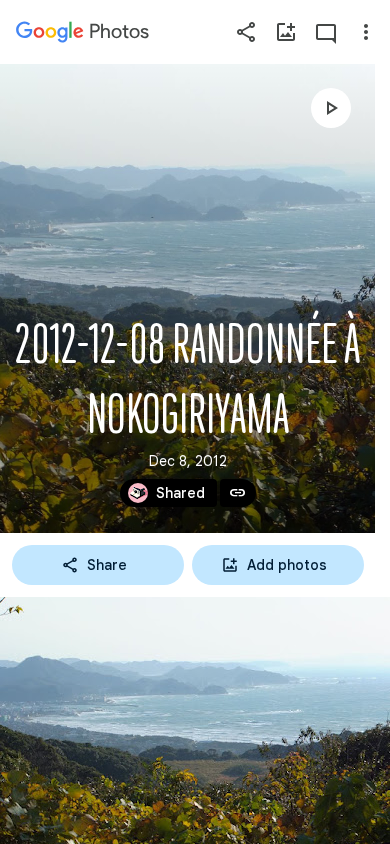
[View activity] (326, 32)
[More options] (366, 32)
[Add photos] (286, 32)
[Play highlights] (331, 108)
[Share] (246, 32)
